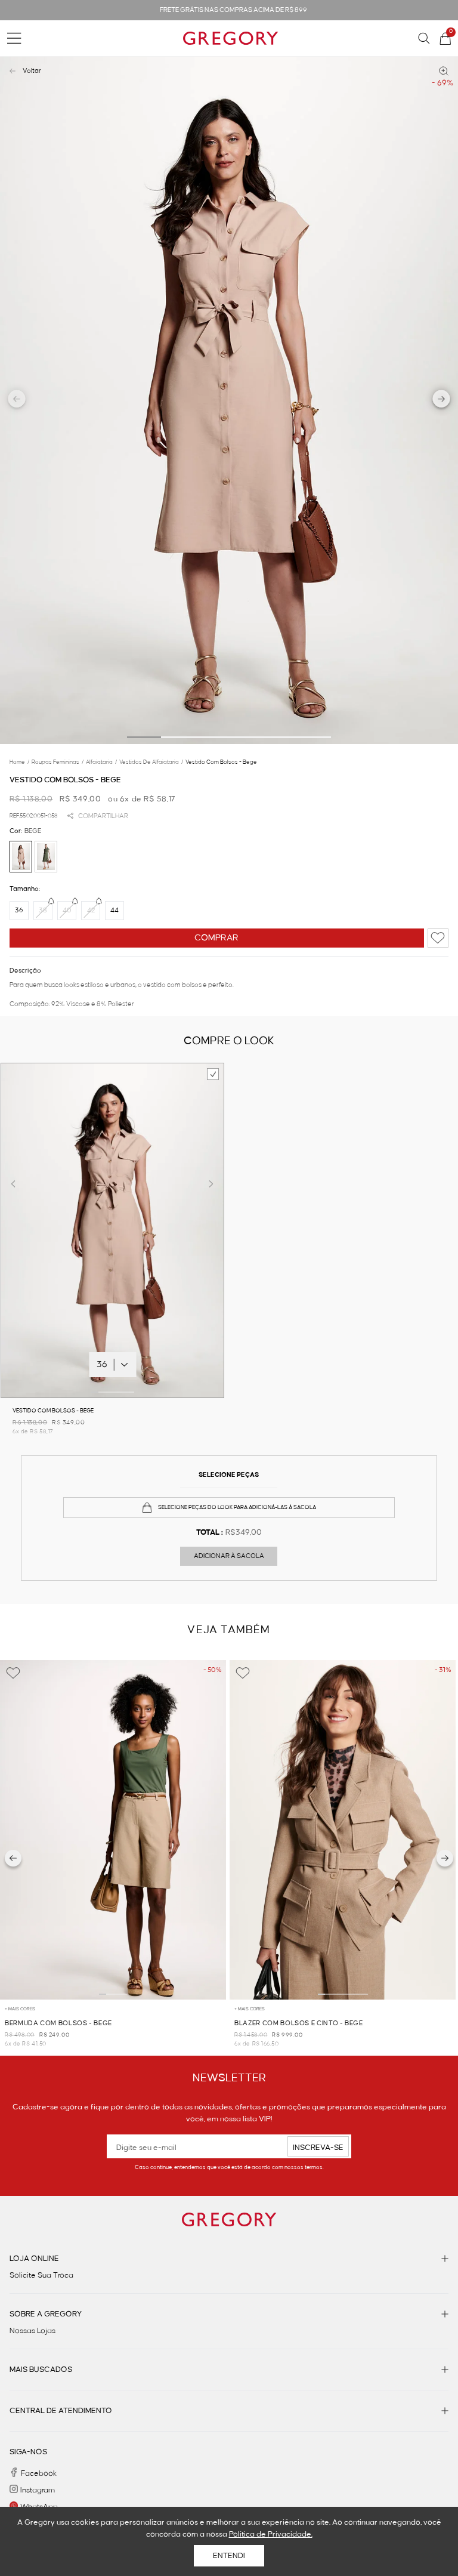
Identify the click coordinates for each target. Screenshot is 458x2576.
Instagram (38, 2490)
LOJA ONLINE (34, 2259)
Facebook (39, 2473)
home (19, 762)
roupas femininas (58, 762)
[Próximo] (445, 1858)
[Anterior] (13, 1858)
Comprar (216, 938)
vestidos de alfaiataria (151, 762)
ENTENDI (229, 2556)
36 (19, 911)
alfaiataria (101, 762)
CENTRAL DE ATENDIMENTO (61, 2411)
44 (114, 911)
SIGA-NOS (28, 2452)
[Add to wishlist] (438, 938)
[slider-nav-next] (442, 400)
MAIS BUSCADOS (41, 2370)
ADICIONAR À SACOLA (229, 1556)
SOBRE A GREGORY (46, 2314)
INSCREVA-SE (318, 2148)
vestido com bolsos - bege (221, 762)
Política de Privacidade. (271, 2534)
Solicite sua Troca (41, 2275)
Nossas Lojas (33, 2331)
